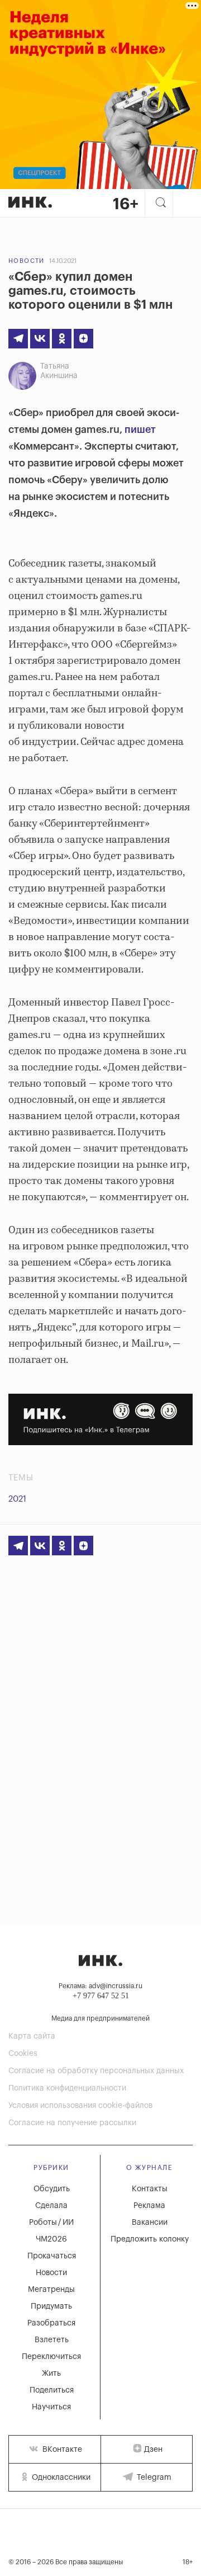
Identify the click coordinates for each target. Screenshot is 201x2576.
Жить (51, 2374)
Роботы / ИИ (51, 2223)
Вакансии (150, 2223)
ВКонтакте (61, 2450)
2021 (17, 1499)
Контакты (150, 2189)
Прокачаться (52, 2256)
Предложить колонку (150, 2239)
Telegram (153, 2478)
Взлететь (52, 2340)
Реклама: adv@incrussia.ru (100, 1986)
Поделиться (52, 2390)
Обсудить (52, 2189)
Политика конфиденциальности (67, 2088)
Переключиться (51, 2357)
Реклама (149, 2206)
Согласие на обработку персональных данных (96, 2071)
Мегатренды (51, 2290)
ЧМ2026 (51, 2239)
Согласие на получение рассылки (72, 2123)
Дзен (153, 2450)
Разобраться (51, 2323)
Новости (27, 261)
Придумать (51, 2306)
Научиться (51, 2407)
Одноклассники (60, 2478)
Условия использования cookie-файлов (80, 2106)
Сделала (51, 2206)
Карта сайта (32, 2036)
